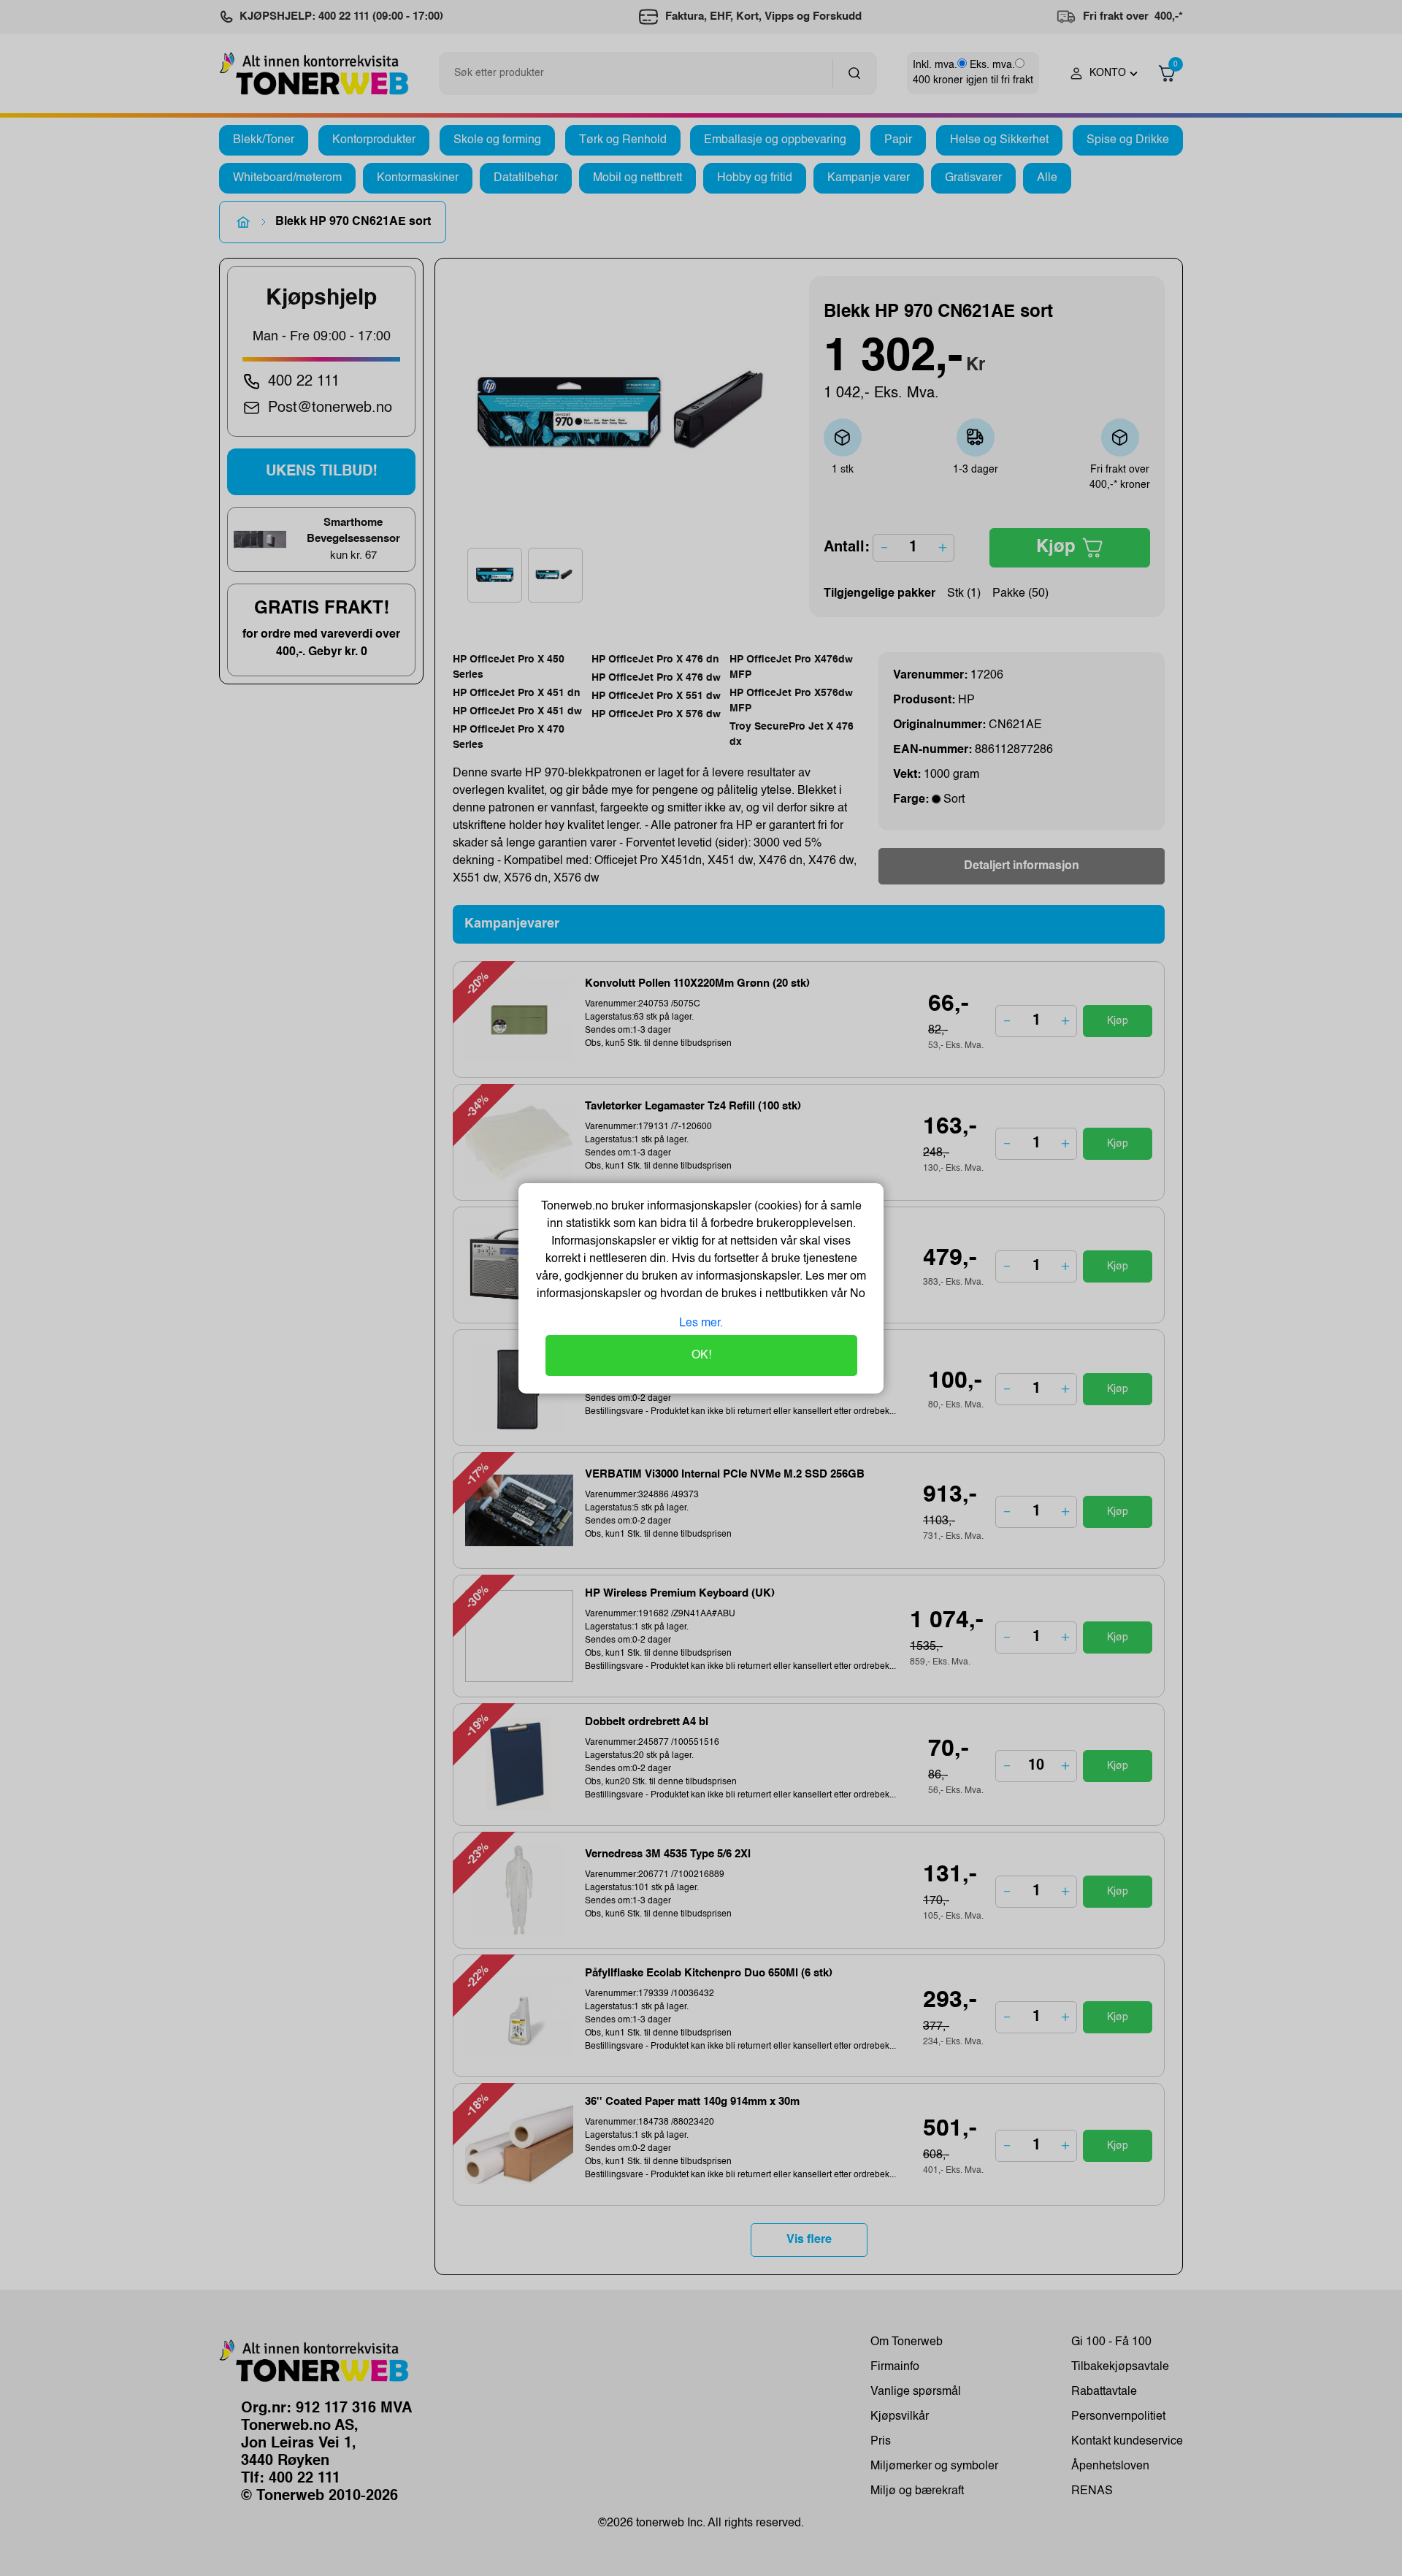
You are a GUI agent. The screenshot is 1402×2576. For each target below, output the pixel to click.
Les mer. (701, 1323)
